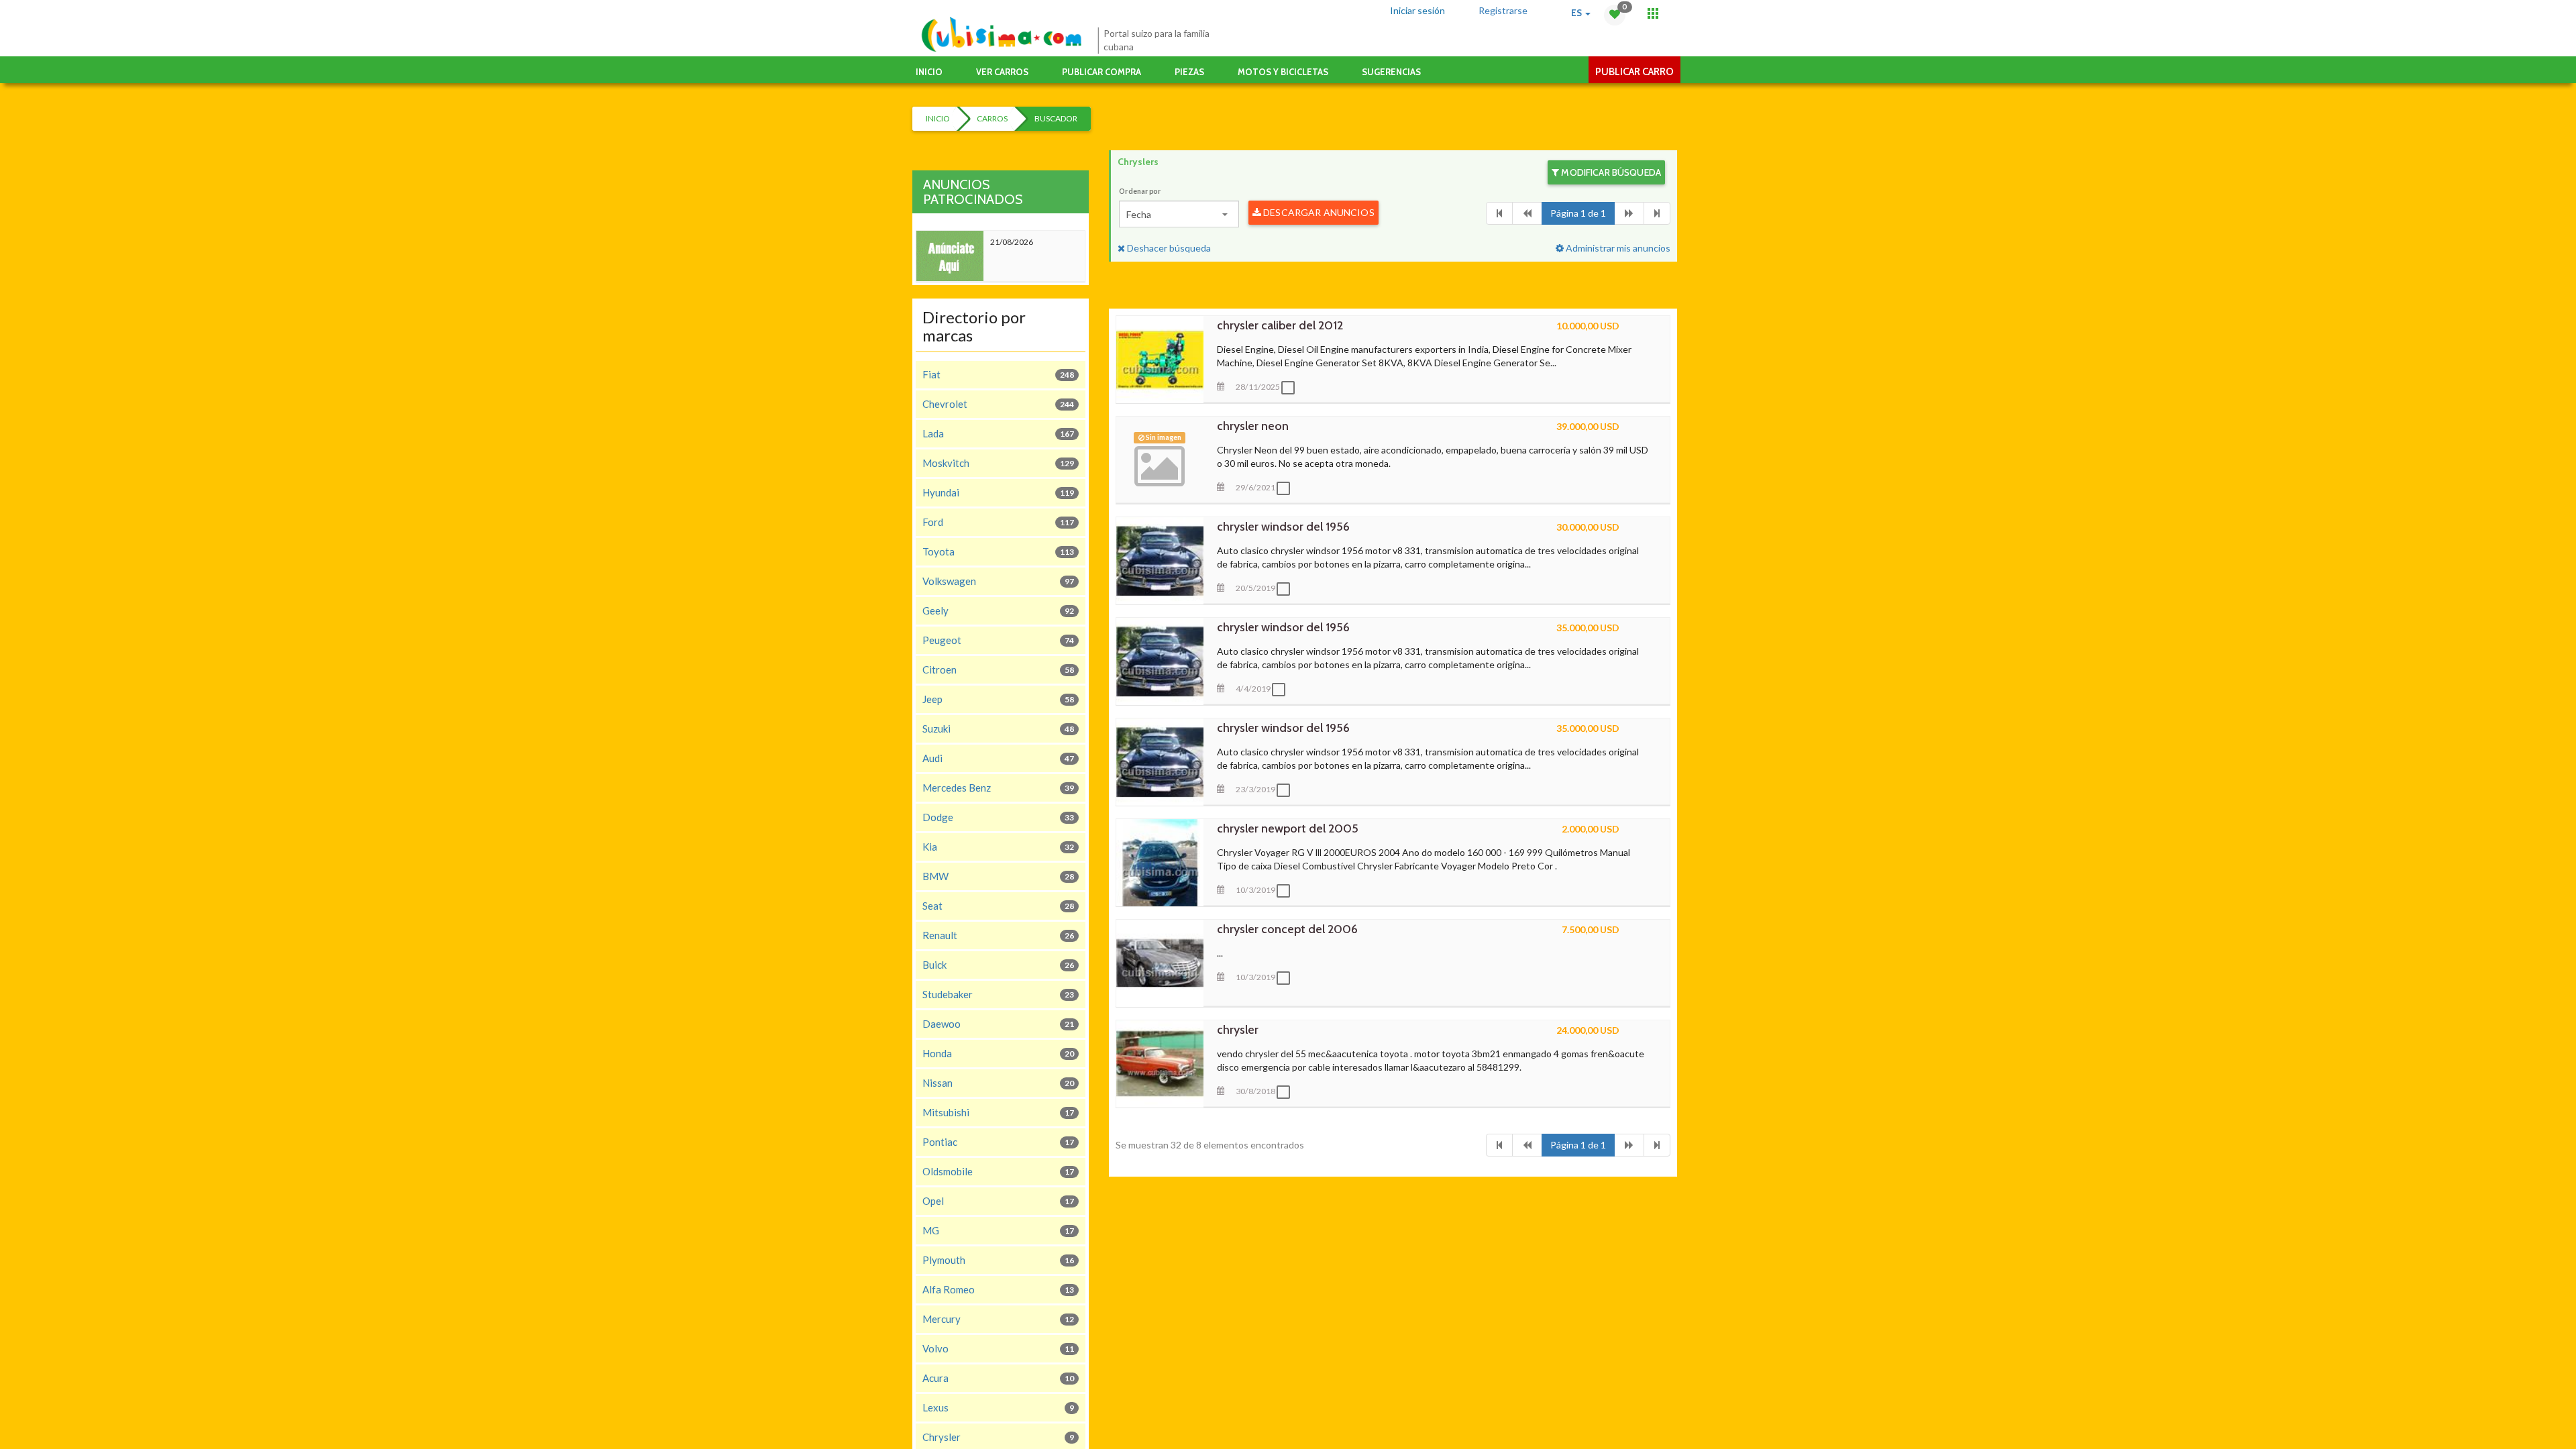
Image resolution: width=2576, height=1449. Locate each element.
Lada (998, 433)
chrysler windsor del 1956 (1283, 527)
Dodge (998, 817)
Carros (992, 118)
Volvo (998, 1348)
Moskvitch (998, 463)
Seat (998, 906)
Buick (998, 965)
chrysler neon (1253, 426)
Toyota (998, 551)
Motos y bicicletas (1283, 72)
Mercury (998, 1319)
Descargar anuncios (1318, 212)
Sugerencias (1391, 72)
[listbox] (1179, 214)
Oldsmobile (998, 1171)
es (1577, 13)
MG (998, 1230)
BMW (998, 876)
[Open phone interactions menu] (1653, 13)
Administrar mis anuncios (1617, 248)
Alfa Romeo (998, 1289)
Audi (998, 758)
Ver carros (1002, 72)
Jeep (998, 699)
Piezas (1189, 72)
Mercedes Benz (998, 788)
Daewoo (998, 1024)
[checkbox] (1291, 388)
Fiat (998, 374)
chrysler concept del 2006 (1287, 929)
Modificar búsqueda (1610, 172)
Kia (998, 847)
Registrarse (1503, 10)
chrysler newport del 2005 (1288, 828)
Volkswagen (998, 581)
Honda (998, 1053)
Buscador (1056, 118)
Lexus (998, 1407)
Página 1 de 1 (1578, 213)
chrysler (1238, 1030)
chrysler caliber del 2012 (1280, 325)
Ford (998, 522)
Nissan (998, 1083)
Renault (998, 935)
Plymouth (998, 1260)
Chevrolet (998, 404)
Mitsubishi (998, 1112)
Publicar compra (1102, 72)
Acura (998, 1378)
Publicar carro (1634, 72)
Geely (998, 610)
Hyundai (998, 492)
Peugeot (998, 640)
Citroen (998, 669)
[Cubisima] (1001, 35)
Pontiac (998, 1142)
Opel (998, 1201)
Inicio (929, 72)
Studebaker (998, 994)
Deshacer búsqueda (1168, 248)
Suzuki (998, 729)
